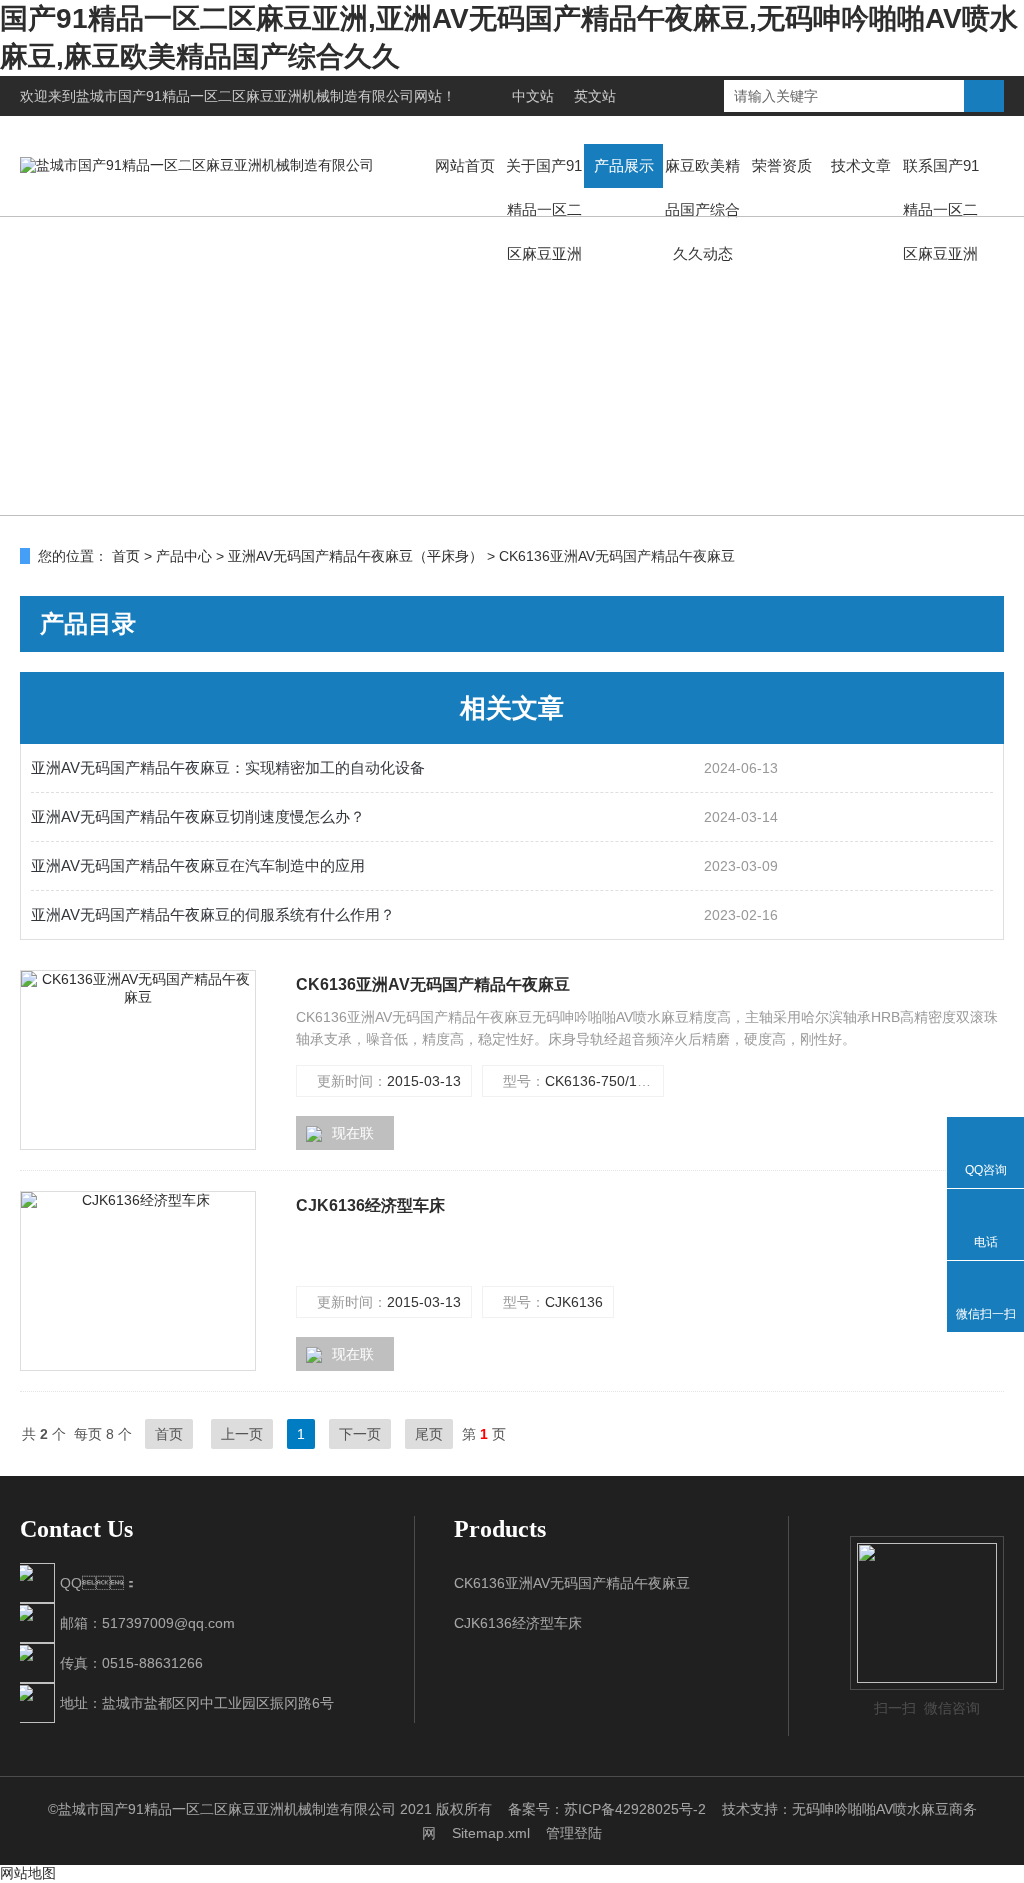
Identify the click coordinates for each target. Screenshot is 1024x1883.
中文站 (533, 96)
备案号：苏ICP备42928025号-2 (607, 1809)
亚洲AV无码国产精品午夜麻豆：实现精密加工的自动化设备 (228, 767)
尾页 (429, 1434)
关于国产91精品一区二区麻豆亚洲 (544, 209)
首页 (126, 556)
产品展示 (624, 165)
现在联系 (340, 1137)
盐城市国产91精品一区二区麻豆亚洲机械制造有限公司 (245, 96)
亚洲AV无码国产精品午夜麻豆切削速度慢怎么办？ (198, 816)
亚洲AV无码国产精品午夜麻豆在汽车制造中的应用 (198, 865)
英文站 (595, 96)
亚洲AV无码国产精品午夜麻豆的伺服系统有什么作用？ (213, 914)
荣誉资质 (782, 165)
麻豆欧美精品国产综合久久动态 (702, 209)
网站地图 (28, 1873)
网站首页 (465, 165)
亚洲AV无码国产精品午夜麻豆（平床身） (355, 556)
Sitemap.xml (491, 1833)
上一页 (242, 1434)
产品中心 (184, 556)
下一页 (360, 1434)
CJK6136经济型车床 (370, 1205)
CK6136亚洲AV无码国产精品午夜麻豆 (433, 984)
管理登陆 (574, 1833)
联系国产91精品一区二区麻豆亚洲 (941, 209)
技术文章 (861, 165)
